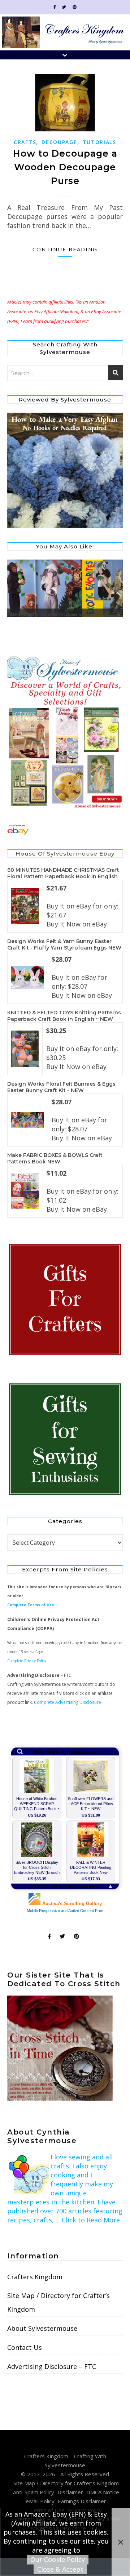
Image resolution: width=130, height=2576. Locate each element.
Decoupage (59, 142)
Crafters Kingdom (35, 2277)
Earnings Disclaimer (82, 2501)
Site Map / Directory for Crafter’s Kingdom (58, 2302)
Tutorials (99, 142)
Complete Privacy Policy (27, 1661)
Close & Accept (60, 2569)
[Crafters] (65, 1300)
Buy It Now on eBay (77, 924)
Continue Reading (65, 249)
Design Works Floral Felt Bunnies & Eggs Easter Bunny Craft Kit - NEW (61, 1087)
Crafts (25, 142)
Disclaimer (70, 2492)
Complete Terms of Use (31, 1605)
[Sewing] (65, 1440)
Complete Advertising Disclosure (68, 1702)
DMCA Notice (103, 2492)
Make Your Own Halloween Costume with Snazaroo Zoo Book (62, 616)
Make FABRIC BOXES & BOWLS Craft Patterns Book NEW (55, 1158)
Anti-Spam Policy (34, 2492)
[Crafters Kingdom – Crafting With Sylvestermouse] (65, 32)
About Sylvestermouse (42, 2328)
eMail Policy (40, 2501)
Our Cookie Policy (58, 2559)
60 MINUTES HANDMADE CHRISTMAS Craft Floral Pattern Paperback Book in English (63, 873)
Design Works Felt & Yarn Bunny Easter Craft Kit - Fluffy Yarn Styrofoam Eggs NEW (64, 944)
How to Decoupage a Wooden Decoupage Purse (65, 167)
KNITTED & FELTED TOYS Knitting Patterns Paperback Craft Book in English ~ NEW (64, 1016)
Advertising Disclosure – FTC (52, 2366)
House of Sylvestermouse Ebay (65, 854)
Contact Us (25, 2347)
